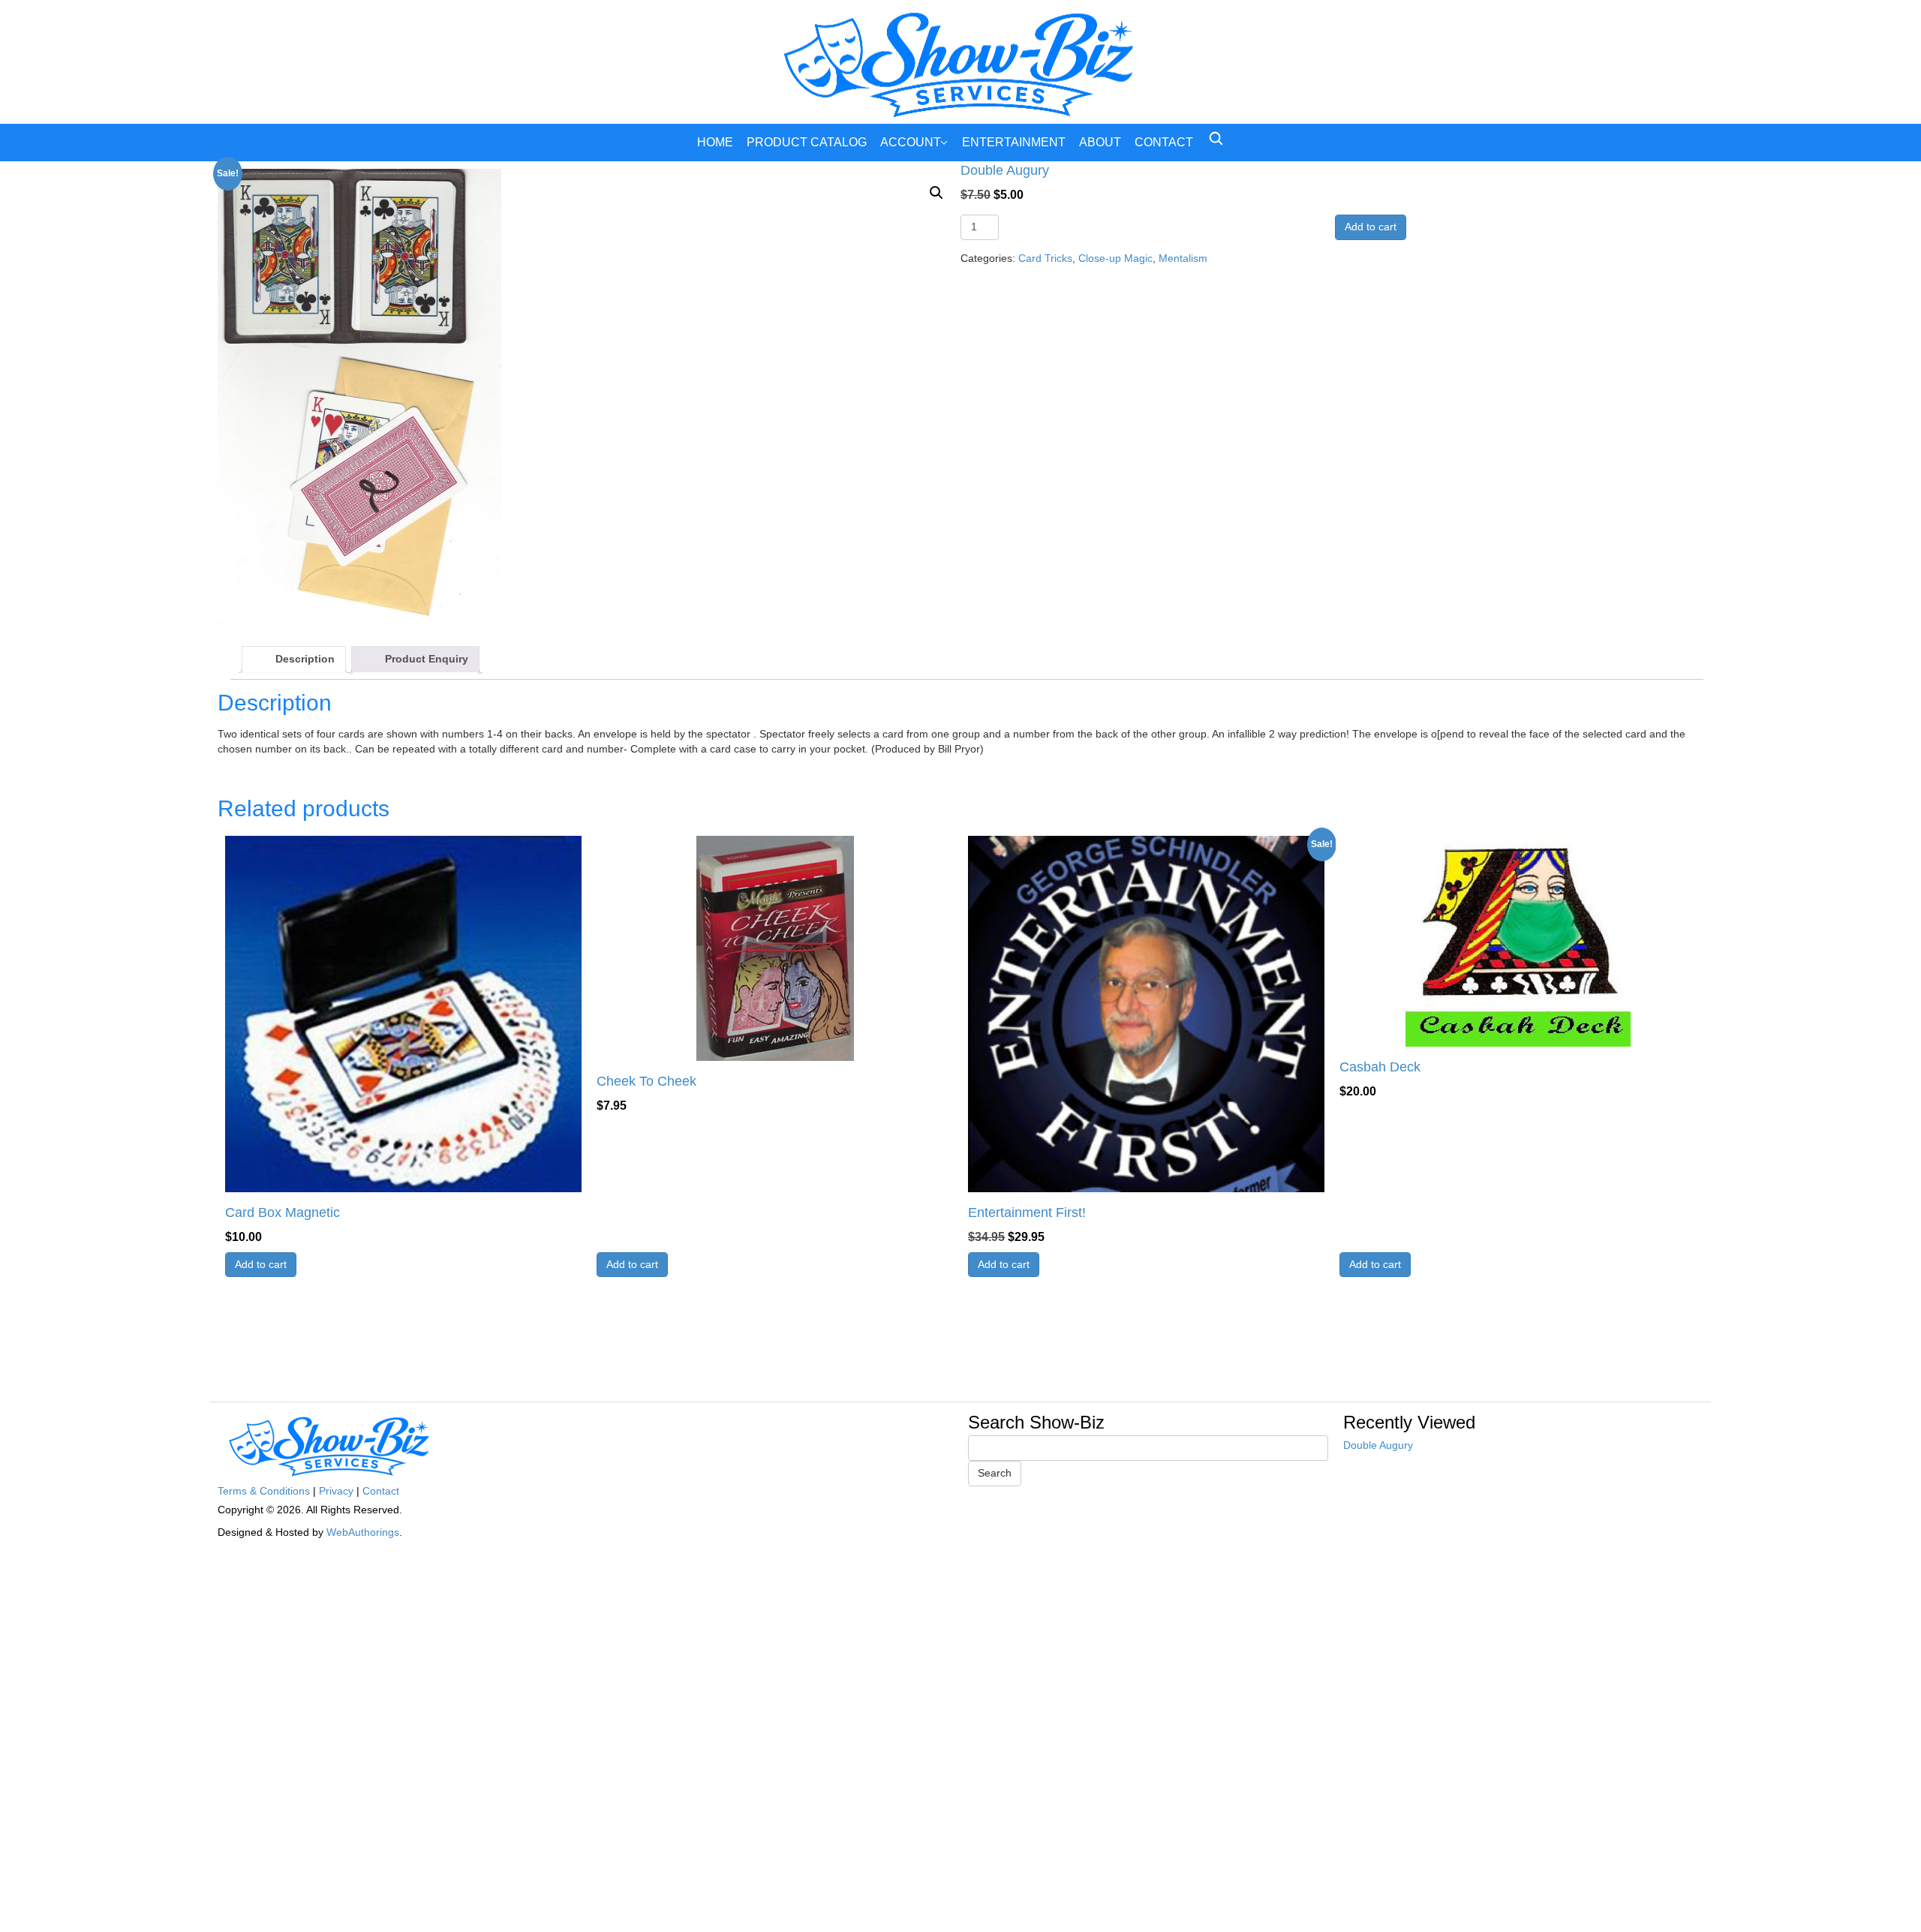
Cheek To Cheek (646, 1081)
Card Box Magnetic (283, 1212)
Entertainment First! (1027, 1212)
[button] (936, 193)
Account (911, 142)
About (1100, 142)
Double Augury (1378, 1445)
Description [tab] (305, 659)
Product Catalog (807, 142)
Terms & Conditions (264, 1491)
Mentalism (1183, 258)
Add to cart (1371, 227)
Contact (1164, 142)
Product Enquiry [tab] (427, 659)
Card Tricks (1045, 258)
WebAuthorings (363, 1532)
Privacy (336, 1491)
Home (715, 142)
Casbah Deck (1380, 1067)
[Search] (1216, 138)
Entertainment (1014, 142)
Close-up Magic (1115, 258)
